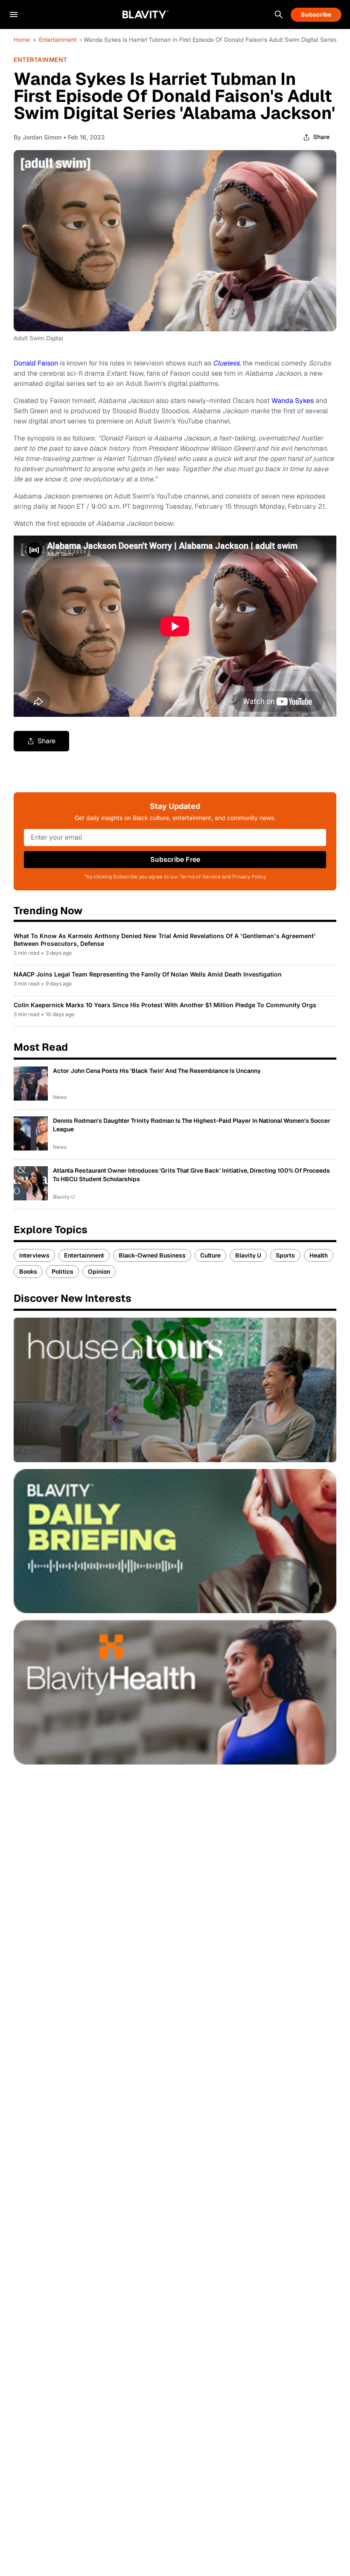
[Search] (279, 14)
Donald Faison (36, 363)
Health (319, 1255)
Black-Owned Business (152, 1255)
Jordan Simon (42, 137)
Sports (285, 1255)
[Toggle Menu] (14, 14)
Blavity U (248, 1255)
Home (22, 40)
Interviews (34, 1255)
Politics (63, 1272)
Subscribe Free (175, 859)
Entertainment (58, 40)
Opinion (99, 1272)
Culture (210, 1255)
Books (28, 1272)
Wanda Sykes (293, 401)
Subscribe (316, 14)
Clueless (226, 363)
